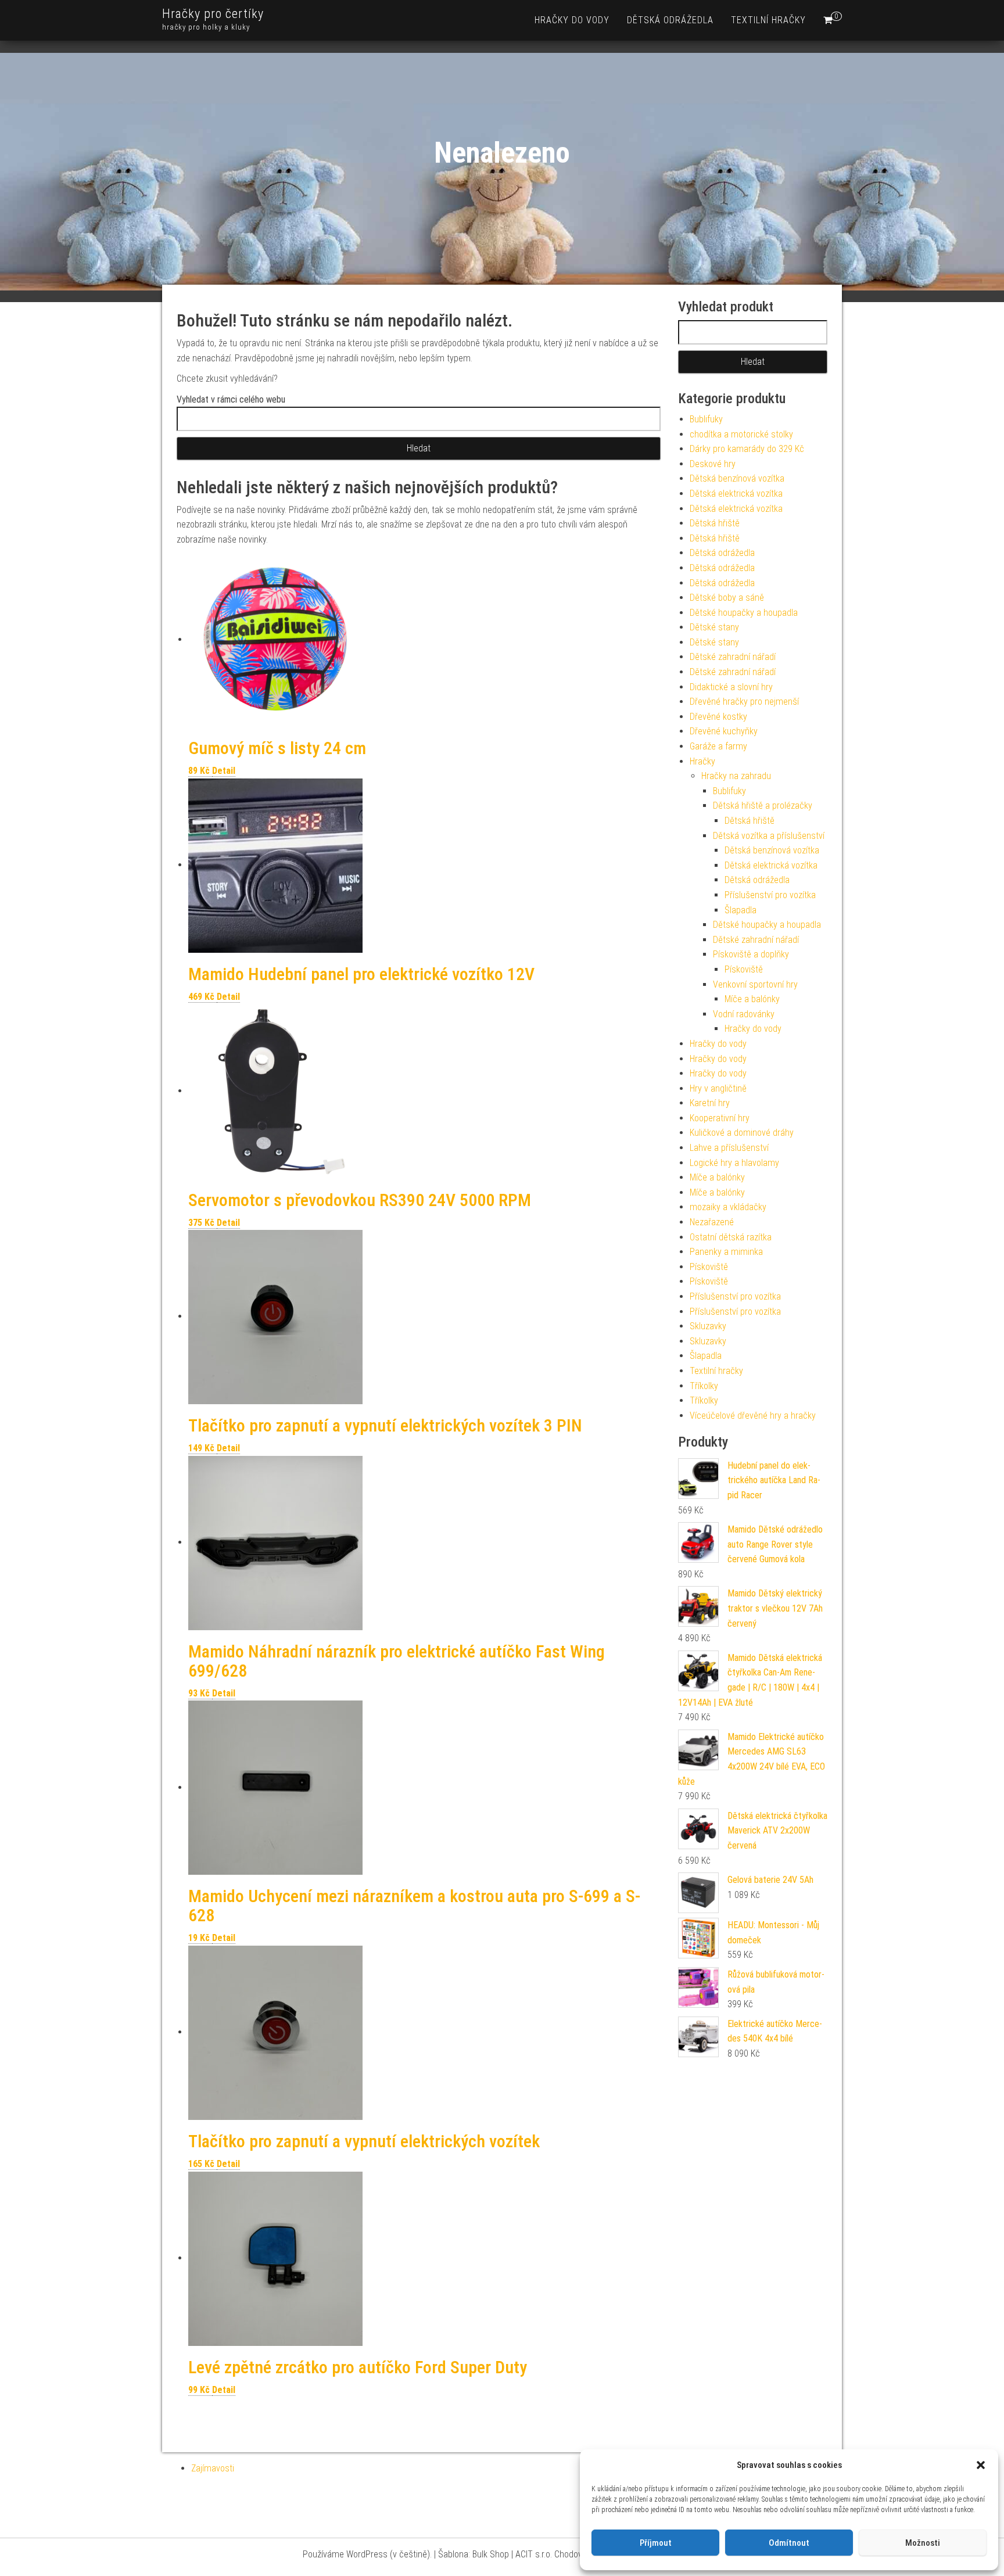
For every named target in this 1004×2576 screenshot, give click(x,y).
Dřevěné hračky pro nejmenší (744, 702)
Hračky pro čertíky (213, 14)
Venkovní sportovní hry (755, 984)
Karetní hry (710, 1103)
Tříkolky (704, 1386)
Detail (224, 771)
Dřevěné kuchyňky (724, 731)
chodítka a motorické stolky (741, 434)
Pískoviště (744, 969)
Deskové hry (713, 464)
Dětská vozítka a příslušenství (769, 836)
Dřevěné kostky (718, 717)
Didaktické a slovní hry (731, 687)
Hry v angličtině (718, 1088)
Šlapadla (741, 910)
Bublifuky (706, 419)
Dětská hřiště (715, 523)
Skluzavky (708, 1326)
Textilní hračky (768, 20)
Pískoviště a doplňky (751, 954)
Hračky (702, 761)
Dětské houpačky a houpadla (744, 613)
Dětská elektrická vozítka (736, 494)
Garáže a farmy (718, 746)
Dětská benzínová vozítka (737, 478)
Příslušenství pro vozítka (770, 895)
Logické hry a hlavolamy (734, 1163)
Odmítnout (789, 2543)
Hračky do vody (572, 20)
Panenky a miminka (726, 1252)
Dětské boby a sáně (727, 598)
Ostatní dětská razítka (731, 1237)
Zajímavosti (213, 2468)
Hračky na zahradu (736, 776)
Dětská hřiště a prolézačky (763, 806)
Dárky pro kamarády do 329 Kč (747, 449)
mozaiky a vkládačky (728, 1207)
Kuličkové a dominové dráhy (742, 1133)
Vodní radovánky (744, 1014)
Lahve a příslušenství (729, 1148)
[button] (981, 2465)
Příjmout (656, 2543)
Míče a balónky (752, 999)
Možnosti (923, 2543)
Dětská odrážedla (670, 20)
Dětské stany (714, 627)
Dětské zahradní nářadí (733, 657)
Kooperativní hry (720, 1118)
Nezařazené (712, 1222)
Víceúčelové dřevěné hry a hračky (753, 1416)
